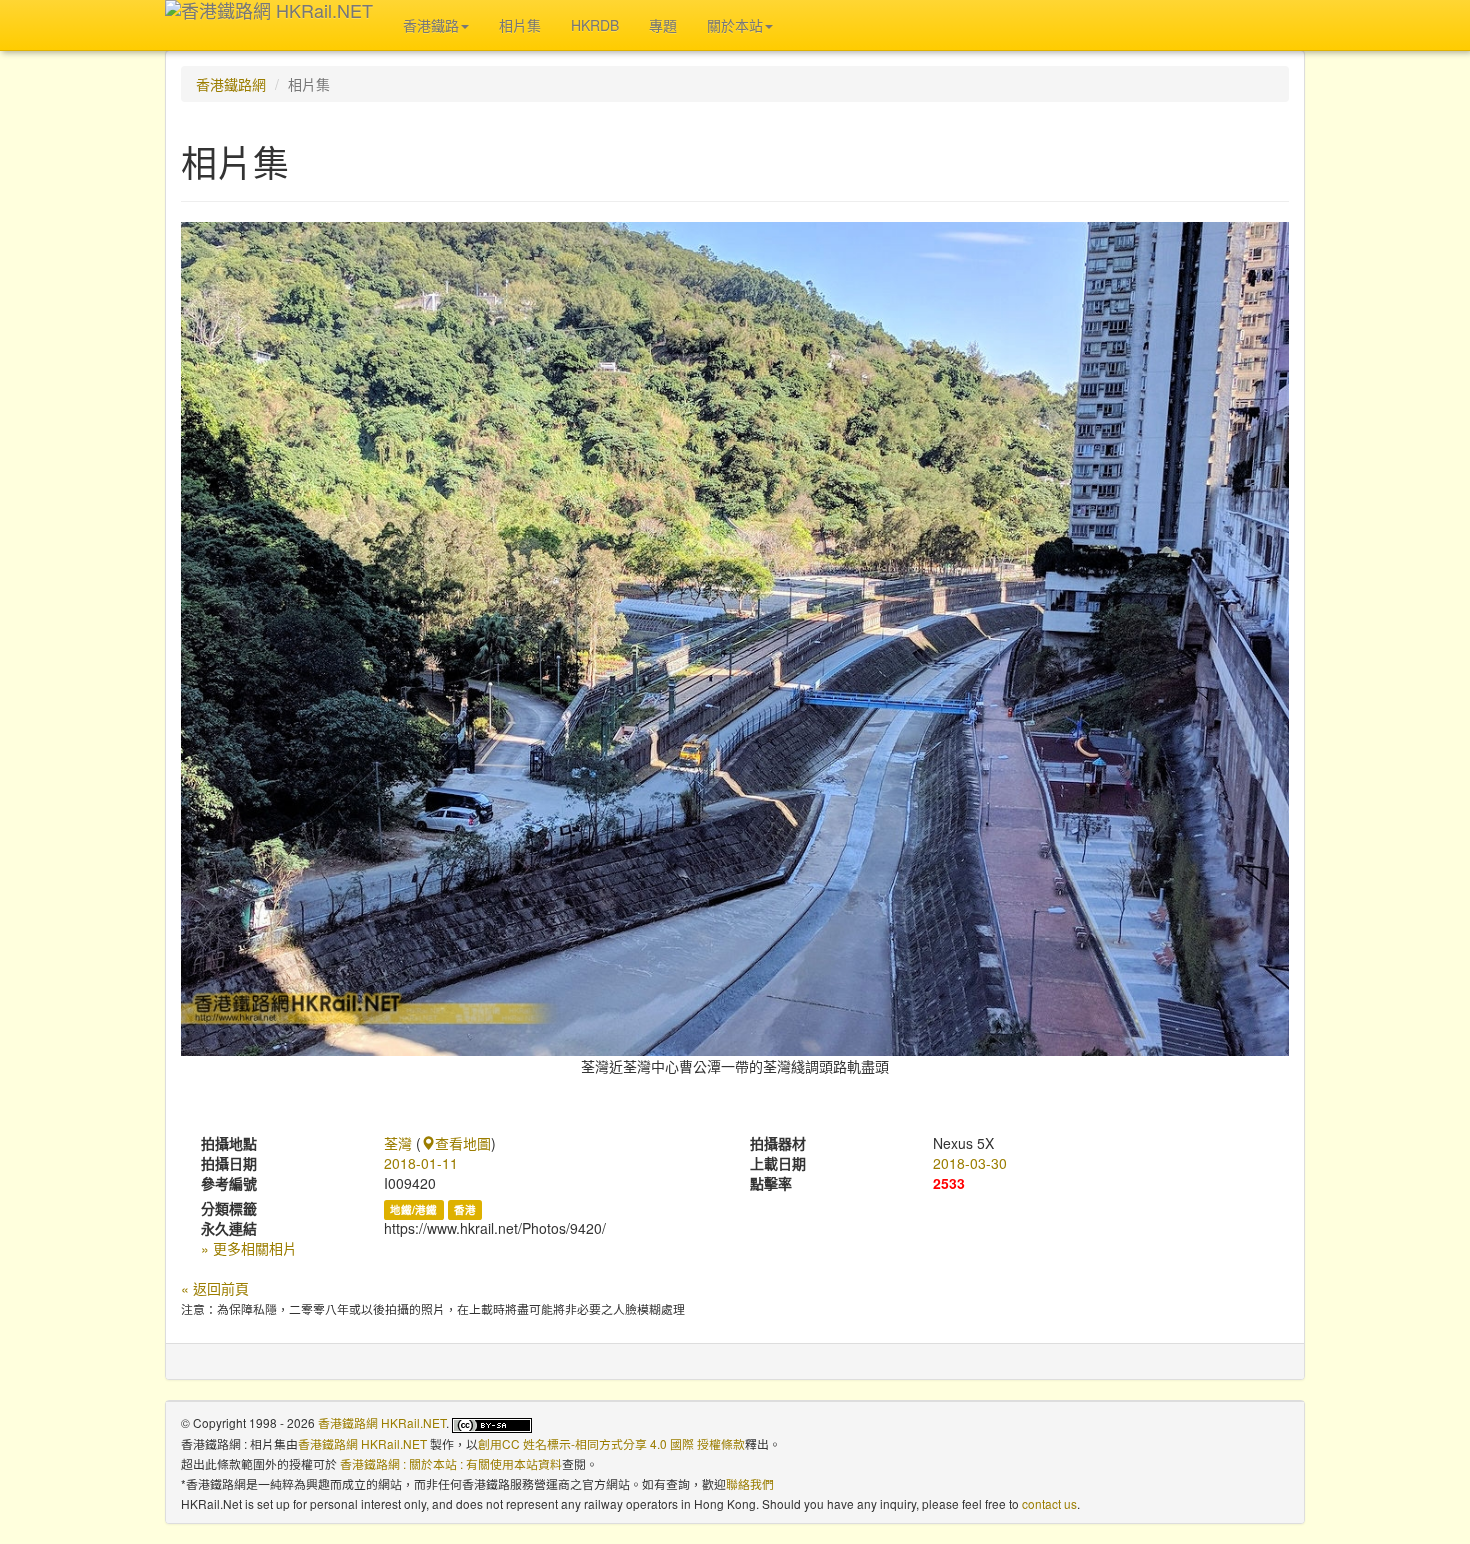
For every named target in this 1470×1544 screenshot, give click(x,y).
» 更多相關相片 (249, 1248)
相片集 (520, 25)
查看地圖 (463, 1143)
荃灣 (398, 1143)
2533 (949, 1183)
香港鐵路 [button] (431, 25)
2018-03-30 (970, 1163)
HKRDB (595, 25)
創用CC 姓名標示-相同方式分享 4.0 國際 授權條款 (611, 1443)
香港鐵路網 (231, 84)
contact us (1049, 1503)
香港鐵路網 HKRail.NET (382, 1422)
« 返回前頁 (215, 1288)
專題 (663, 25)
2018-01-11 (421, 1163)
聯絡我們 (750, 1483)
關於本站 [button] (735, 25)
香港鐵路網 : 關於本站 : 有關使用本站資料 (451, 1463)
